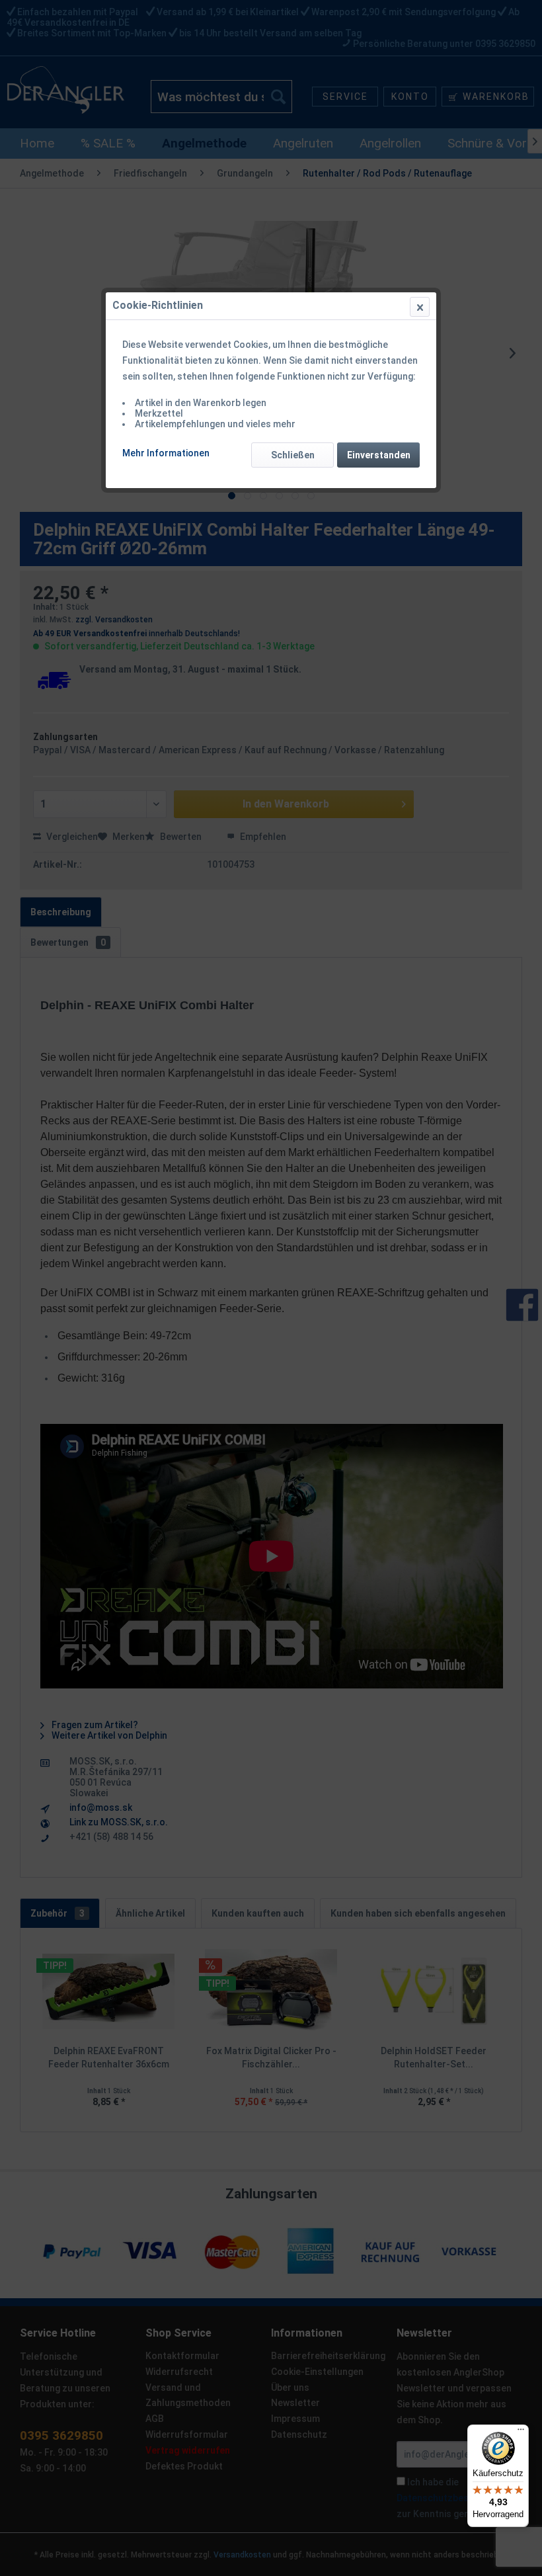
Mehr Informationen (166, 453)
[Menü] (521, 2432)
